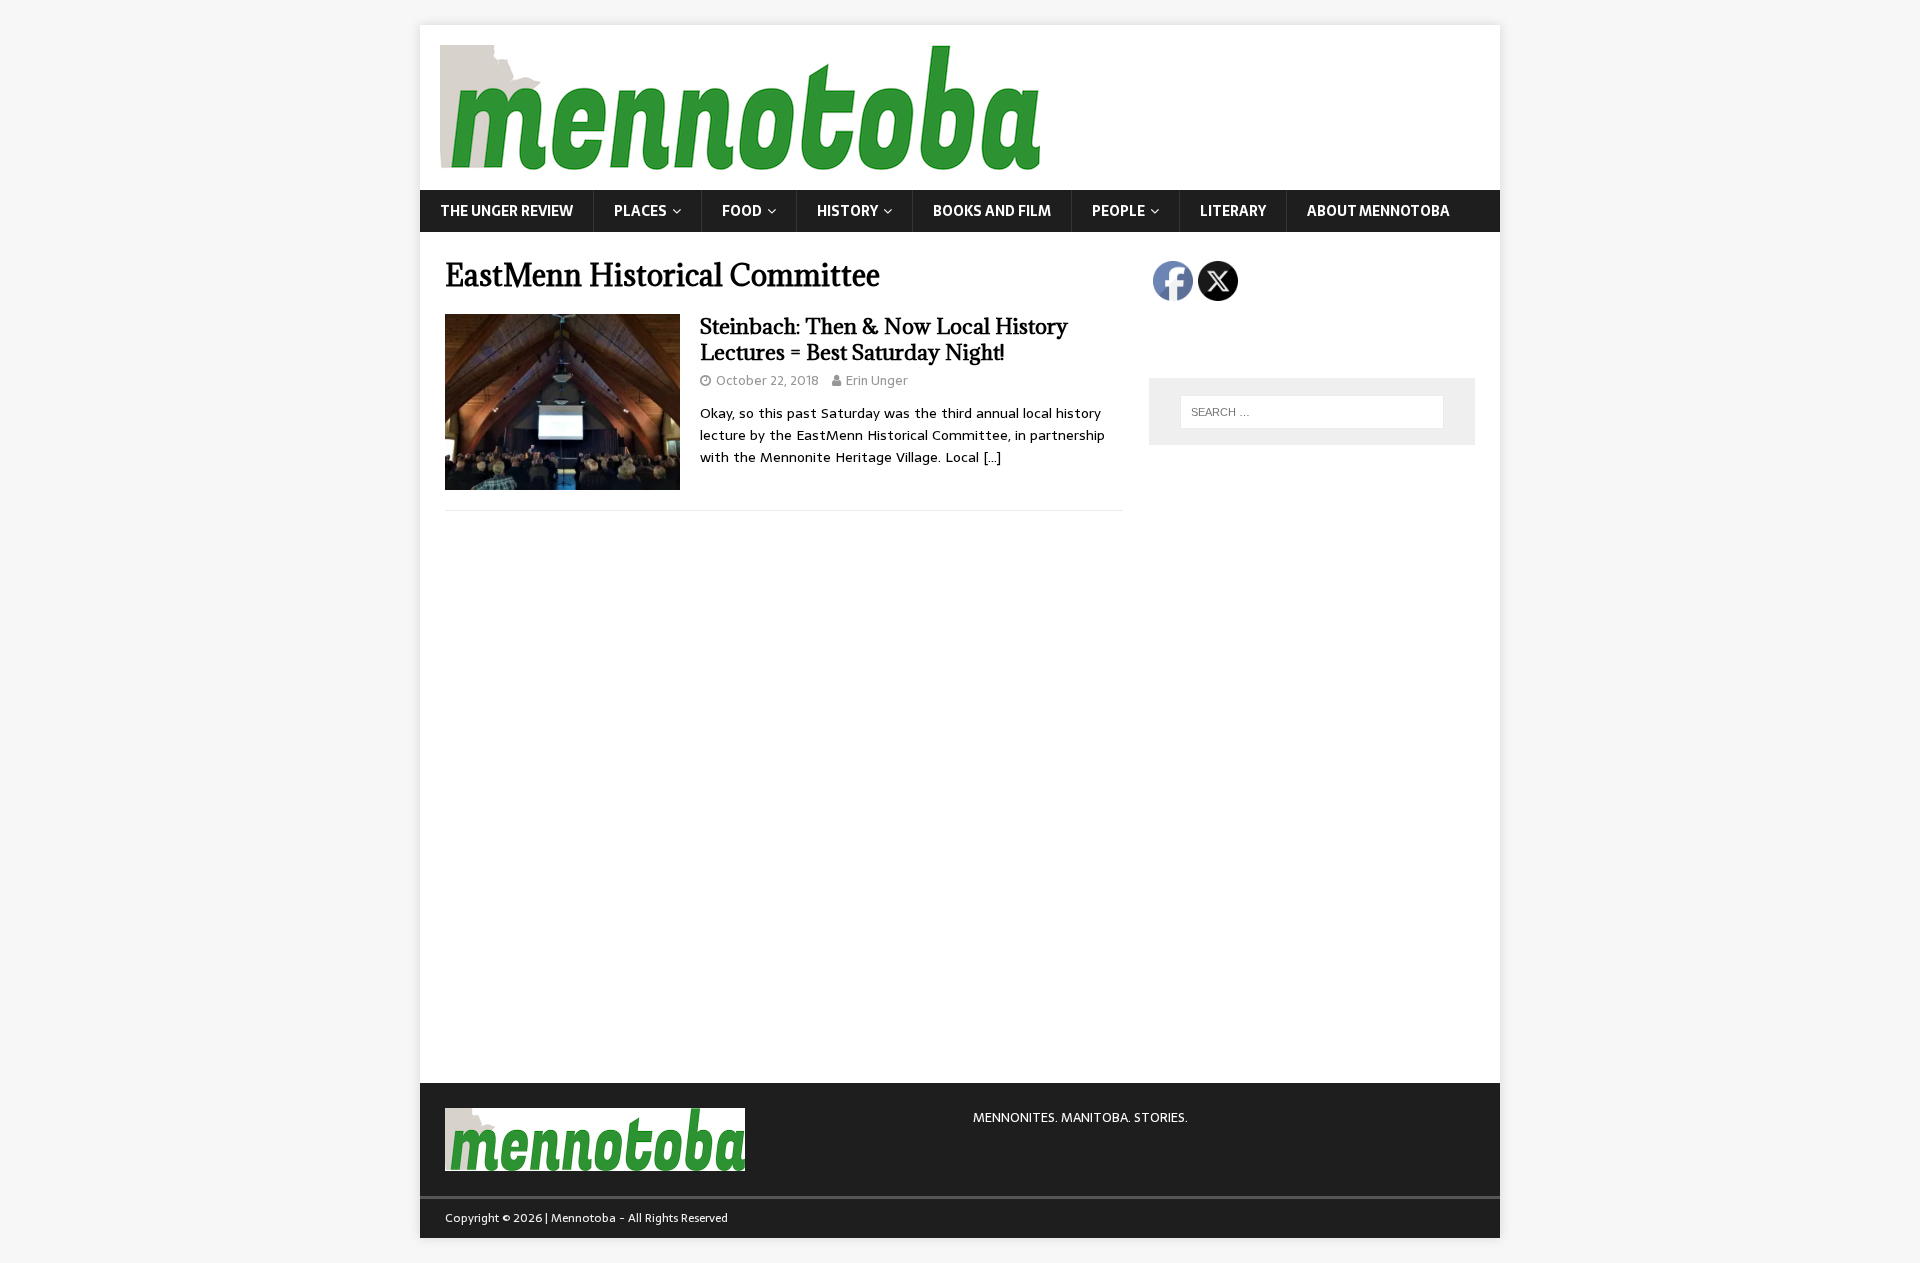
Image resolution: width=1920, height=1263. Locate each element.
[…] (992, 457)
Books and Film (992, 211)
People (1118, 211)
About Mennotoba (1378, 211)
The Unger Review (506, 211)
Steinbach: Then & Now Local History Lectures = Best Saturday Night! (884, 339)
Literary (1233, 211)
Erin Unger (877, 380)
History (847, 211)
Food (742, 211)
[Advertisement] (1299, 595)
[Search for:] (1312, 412)
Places (640, 211)
